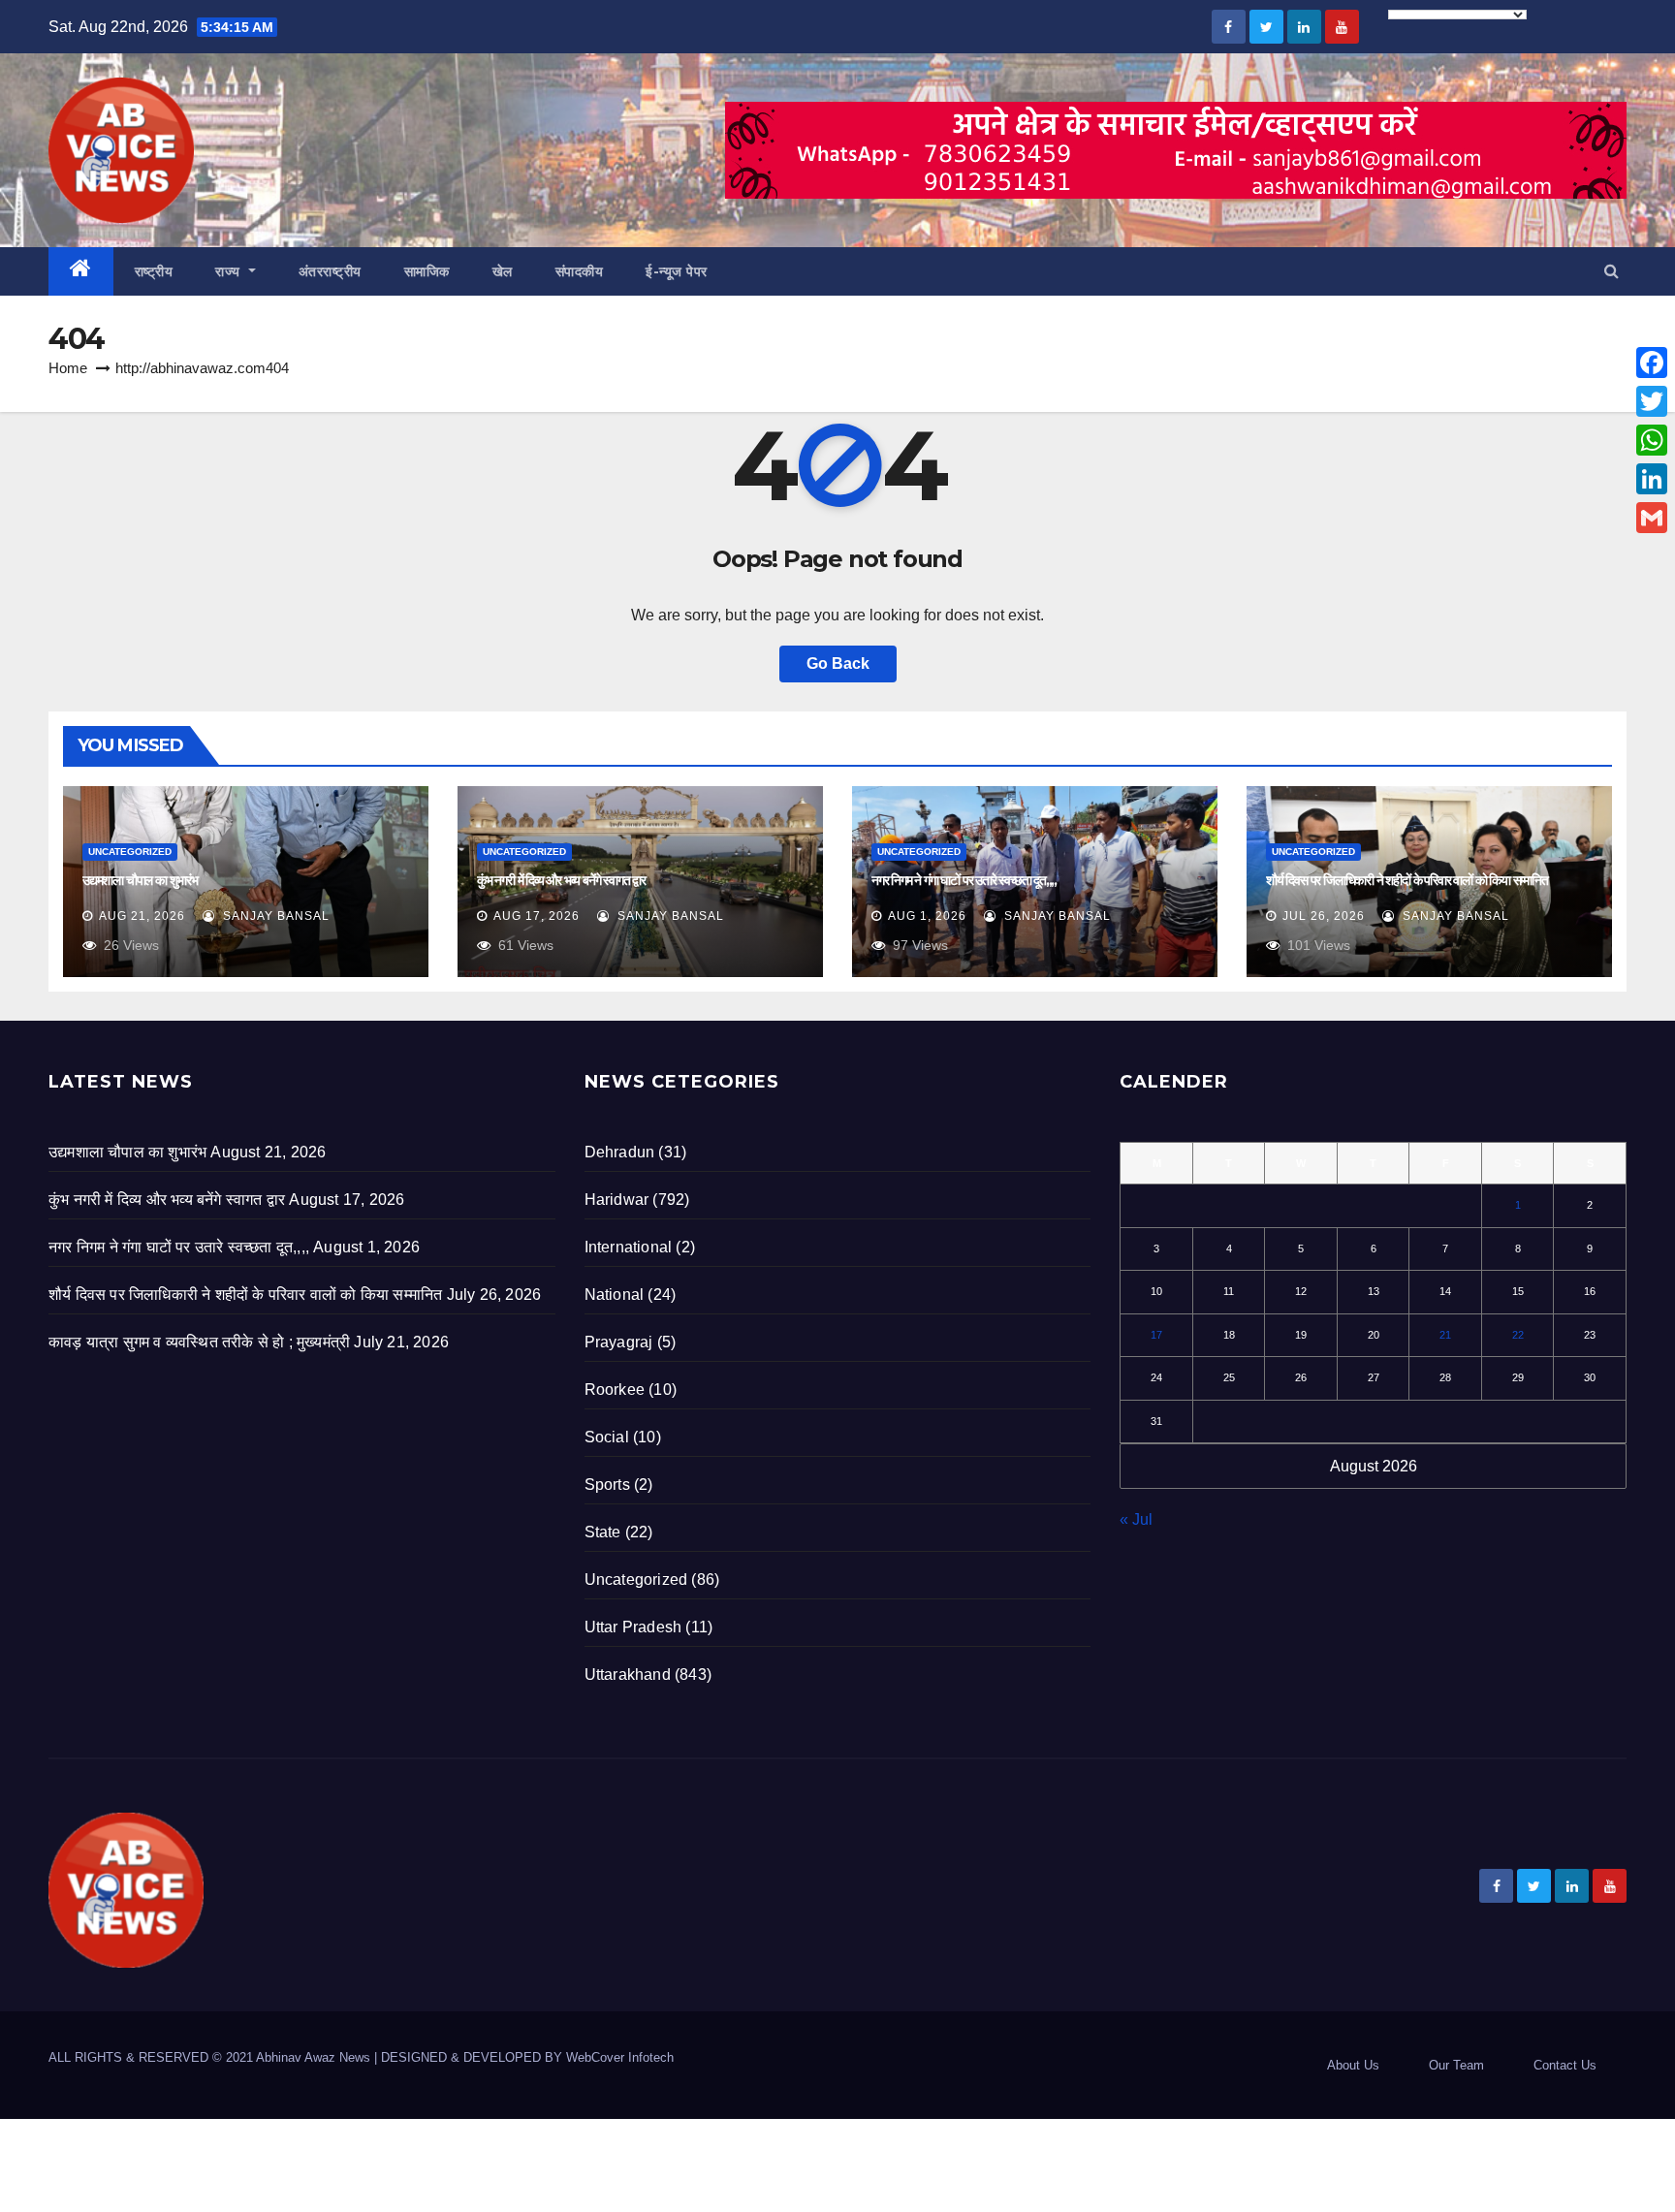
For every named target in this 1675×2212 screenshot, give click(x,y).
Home (68, 368)
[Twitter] (1652, 401)
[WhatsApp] (1652, 440)
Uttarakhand (628, 1675)
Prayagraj (619, 1342)
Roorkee (615, 1390)
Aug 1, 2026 (927, 916)
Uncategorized (130, 852)
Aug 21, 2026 (142, 916)
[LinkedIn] (1652, 479)
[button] (1612, 271)
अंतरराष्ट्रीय (330, 271)
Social (607, 1437)
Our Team (1456, 2065)
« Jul (1136, 1519)
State (603, 1532)
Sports (607, 1485)
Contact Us (1565, 2065)
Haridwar (617, 1200)
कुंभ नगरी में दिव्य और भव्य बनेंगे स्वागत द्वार (561, 880)
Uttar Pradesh (633, 1627)
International (629, 1247)
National (615, 1295)
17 (1156, 1335)
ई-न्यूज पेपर (677, 271)
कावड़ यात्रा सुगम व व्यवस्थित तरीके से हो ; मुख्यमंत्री (199, 1342)
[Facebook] (1652, 363)
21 (1445, 1335)
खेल (503, 271)
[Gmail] (1652, 518)
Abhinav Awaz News (313, 2057)
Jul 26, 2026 (1324, 916)
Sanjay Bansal (274, 916)
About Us (1353, 2065)
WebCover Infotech (620, 2057)
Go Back (838, 664)
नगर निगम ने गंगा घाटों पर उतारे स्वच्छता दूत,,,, (964, 880)
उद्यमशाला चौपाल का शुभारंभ (140, 880)
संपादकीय (580, 271)
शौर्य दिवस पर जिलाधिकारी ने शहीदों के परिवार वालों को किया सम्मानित (1407, 880)
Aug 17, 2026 (537, 916)
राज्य (230, 271)
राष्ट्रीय (154, 271)
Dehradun (620, 1152)
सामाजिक (427, 271)
